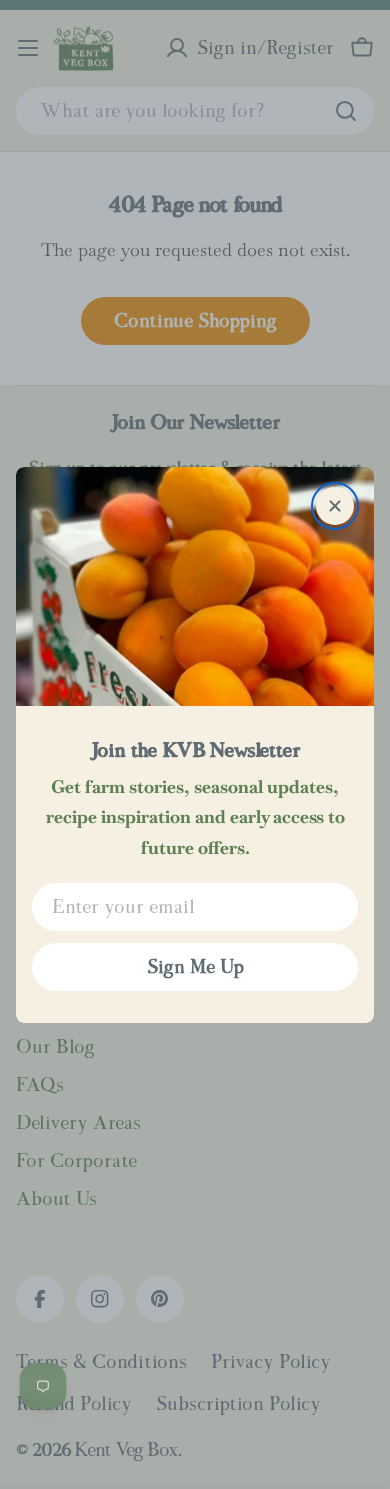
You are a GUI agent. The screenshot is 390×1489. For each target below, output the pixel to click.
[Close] (335, 506)
